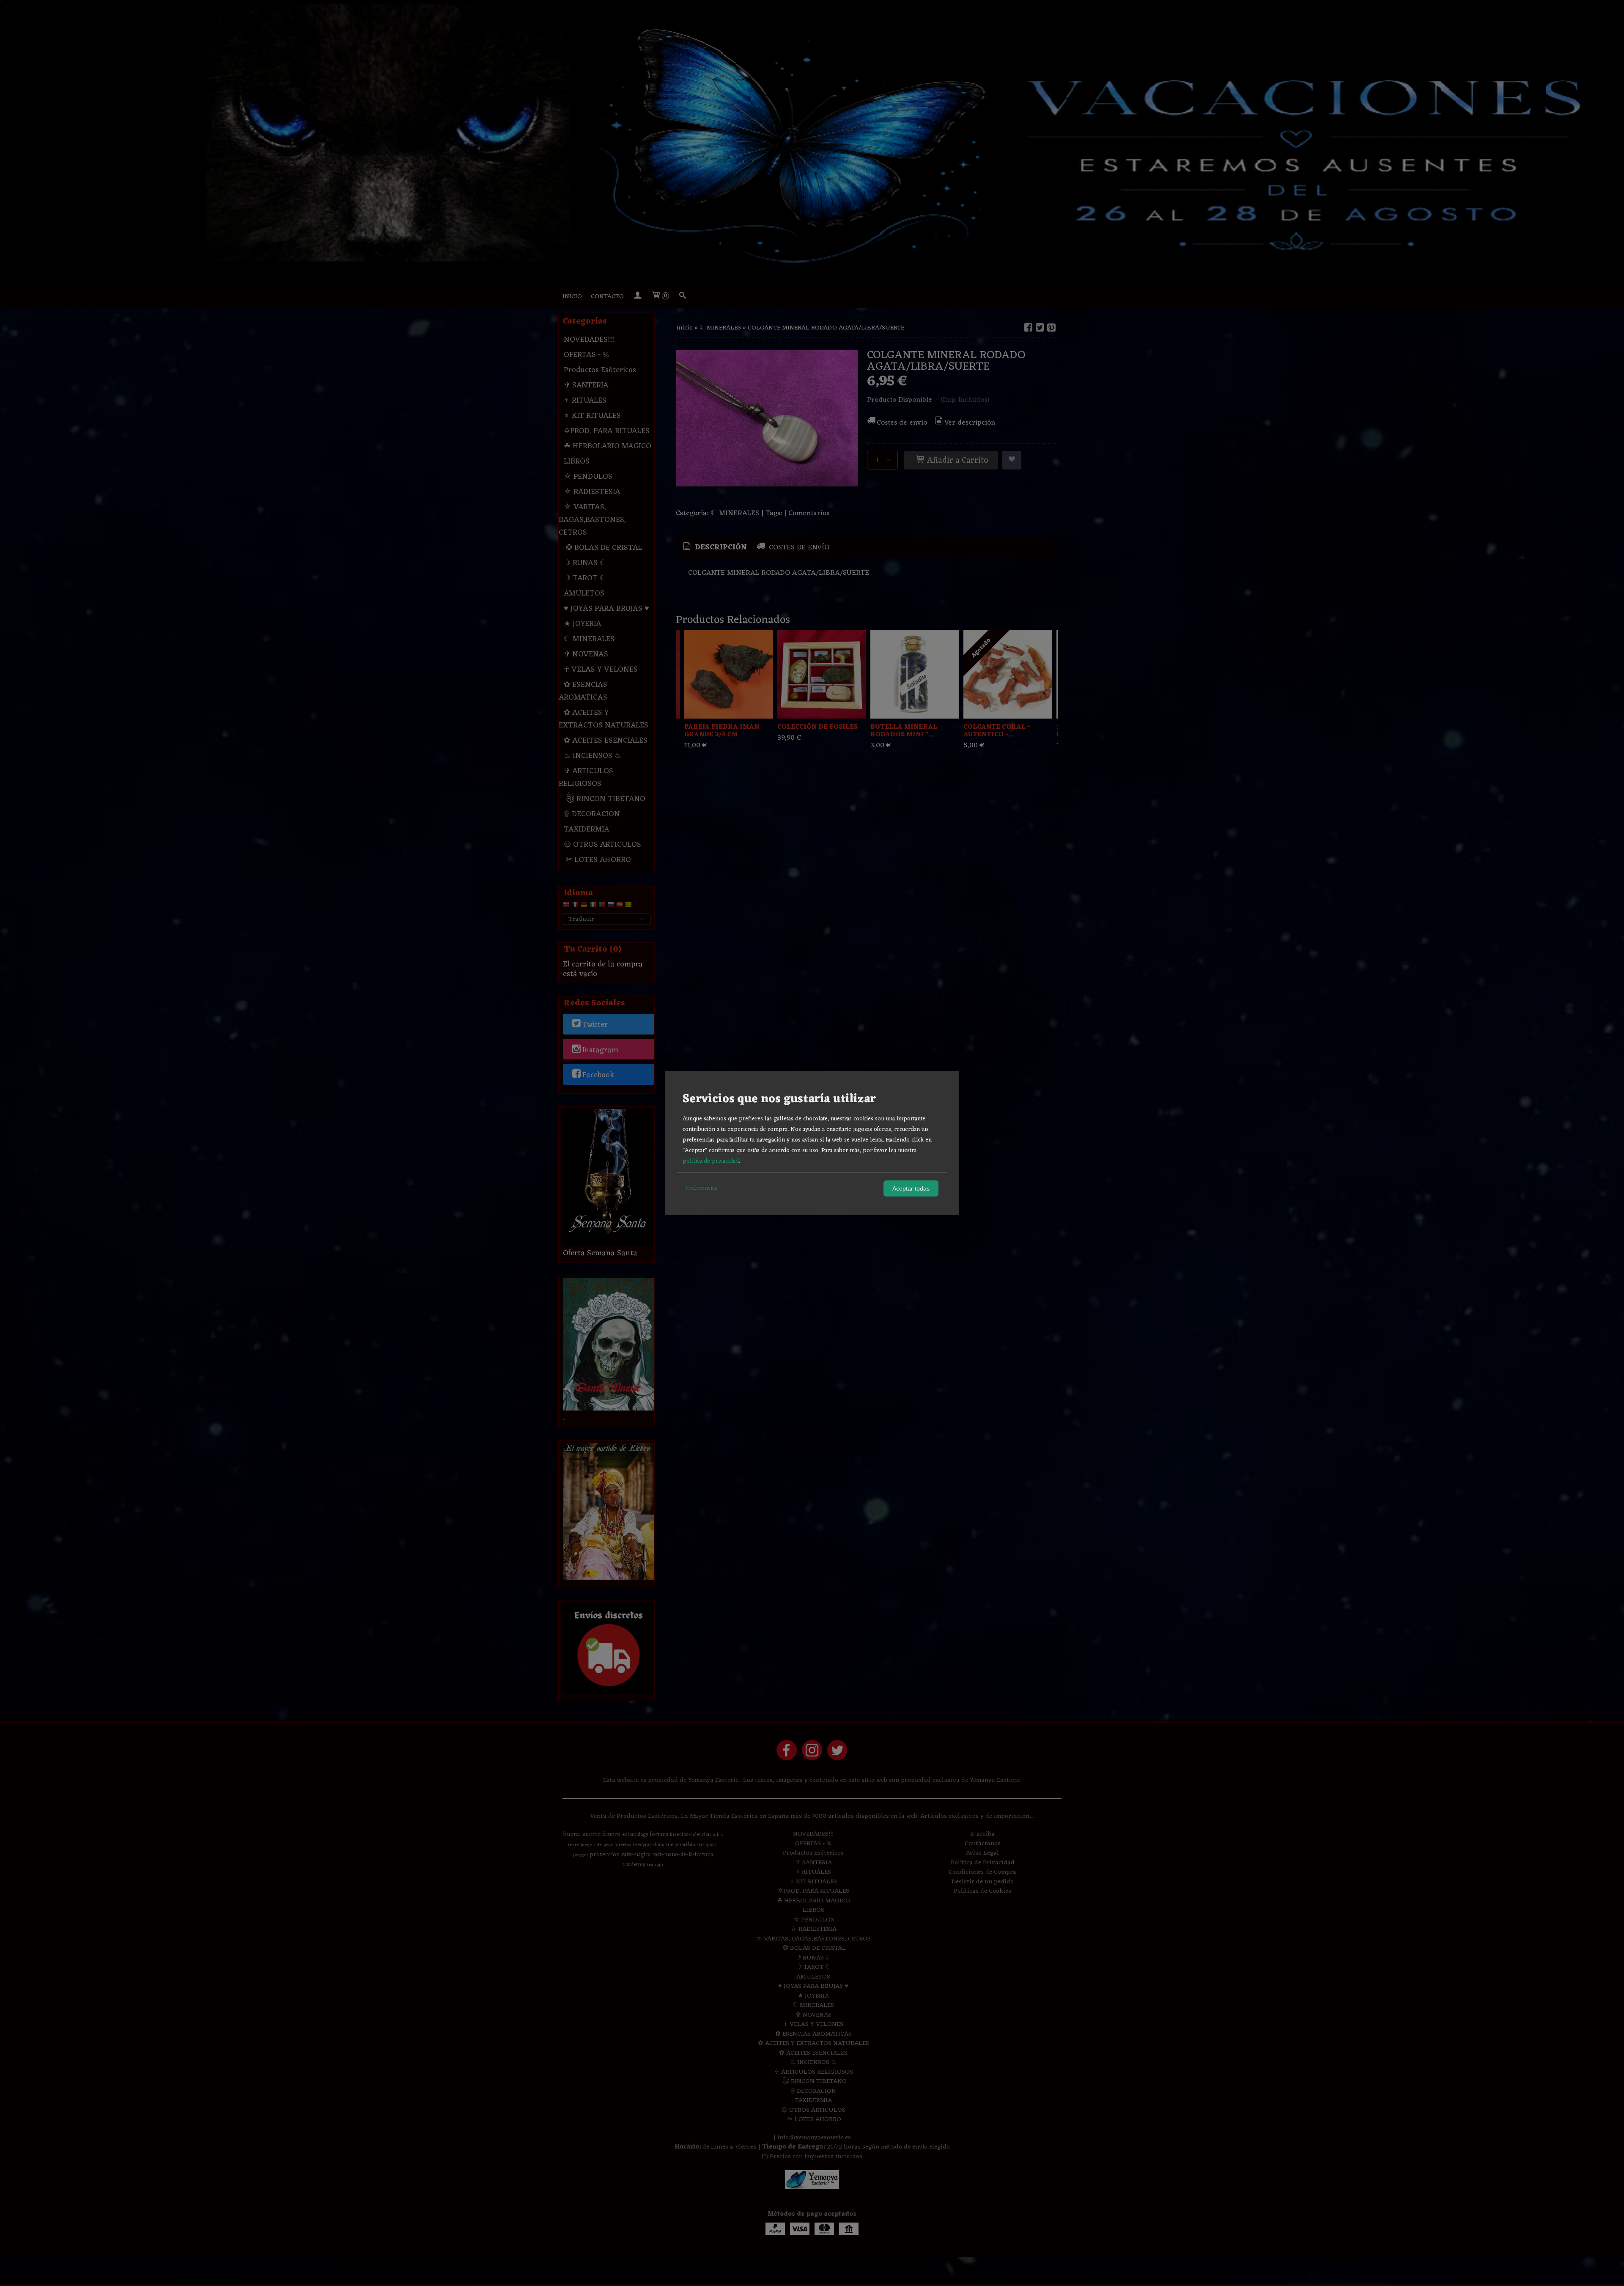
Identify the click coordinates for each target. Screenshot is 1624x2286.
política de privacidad (711, 1161)
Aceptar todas (911, 1188)
